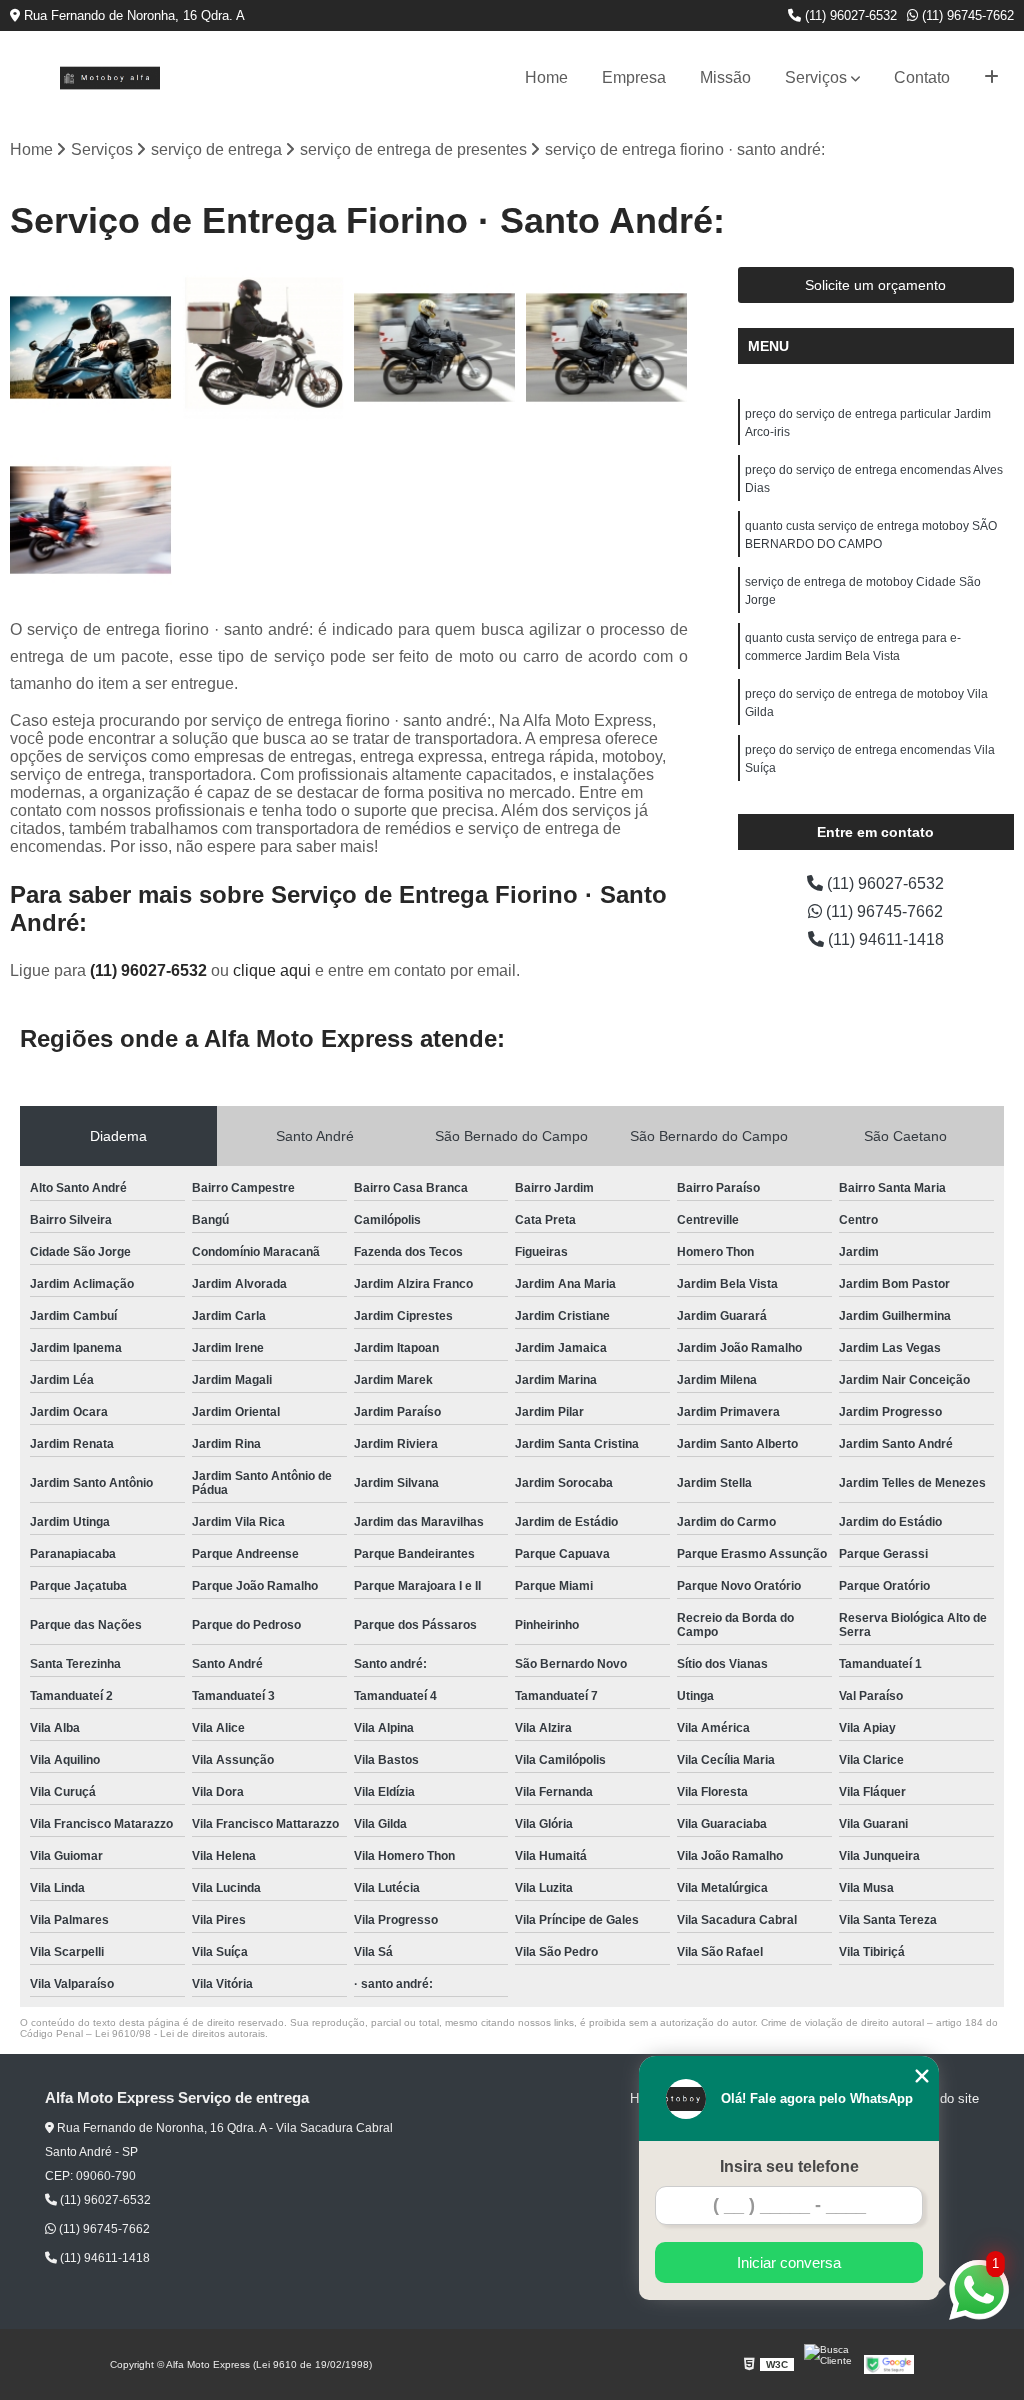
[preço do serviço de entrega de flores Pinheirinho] (91, 348)
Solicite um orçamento (875, 285)
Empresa (634, 77)
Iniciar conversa (789, 2262)
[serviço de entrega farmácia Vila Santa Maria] (607, 348)
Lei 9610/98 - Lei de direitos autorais (180, 2033)
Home (546, 77)
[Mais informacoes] (991, 78)
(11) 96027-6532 (849, 15)
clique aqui (272, 970)
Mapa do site (941, 2098)
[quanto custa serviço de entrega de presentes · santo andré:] (435, 348)
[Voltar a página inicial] (110, 78)
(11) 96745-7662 (966, 15)
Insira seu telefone (789, 2166)
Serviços (816, 77)
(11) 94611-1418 (884, 939)
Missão (725, 77)
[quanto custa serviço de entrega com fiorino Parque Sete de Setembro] (91, 520)
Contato (922, 77)
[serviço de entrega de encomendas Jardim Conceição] (263, 348)
